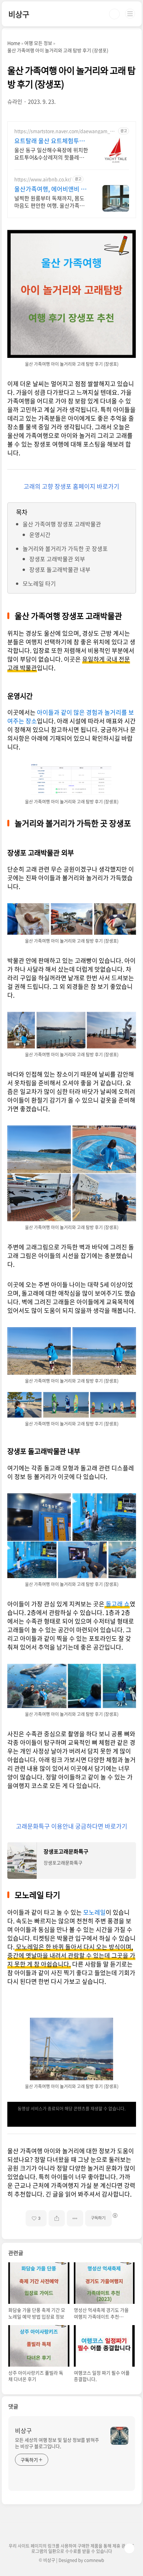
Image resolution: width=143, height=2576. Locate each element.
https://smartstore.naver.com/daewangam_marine (64, 131)
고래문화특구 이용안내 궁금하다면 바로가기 (72, 1826)
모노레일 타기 (39, 583)
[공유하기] (57, 2218)
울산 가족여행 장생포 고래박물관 (62, 524)
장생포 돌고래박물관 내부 (60, 569)
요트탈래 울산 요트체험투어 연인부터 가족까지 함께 (50, 141)
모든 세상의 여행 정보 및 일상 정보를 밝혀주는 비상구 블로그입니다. (57, 2443)
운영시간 (40, 535)
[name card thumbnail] (119, 2436)
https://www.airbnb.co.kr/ (43, 179)
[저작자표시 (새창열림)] (115, 2215)
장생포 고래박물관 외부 (57, 559)
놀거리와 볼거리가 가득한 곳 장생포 (65, 548)
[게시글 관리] (75, 2218)
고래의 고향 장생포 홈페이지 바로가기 (71, 486)
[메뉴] (130, 14)
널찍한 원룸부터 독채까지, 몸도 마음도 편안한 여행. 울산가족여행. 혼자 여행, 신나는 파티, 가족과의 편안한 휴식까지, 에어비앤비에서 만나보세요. (50, 202)
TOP (129, 2548)
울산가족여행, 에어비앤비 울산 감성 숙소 (50, 189)
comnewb (94, 2560)
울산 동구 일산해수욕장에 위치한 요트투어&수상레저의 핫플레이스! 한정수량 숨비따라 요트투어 (51, 153)
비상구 (19, 14)
